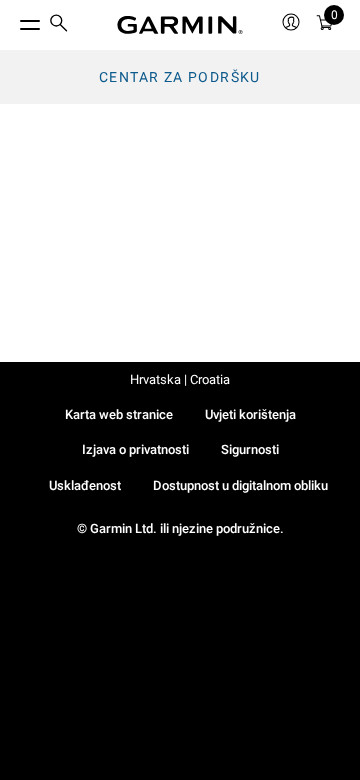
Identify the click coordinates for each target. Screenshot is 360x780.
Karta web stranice (119, 414)
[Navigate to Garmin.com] (180, 25)
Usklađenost (85, 485)
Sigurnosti (250, 449)
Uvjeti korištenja (250, 414)
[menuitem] (59, 25)
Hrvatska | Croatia (180, 379)
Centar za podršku (180, 77)
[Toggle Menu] (12, 20)
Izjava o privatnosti (135, 449)
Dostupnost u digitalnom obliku (240, 485)
